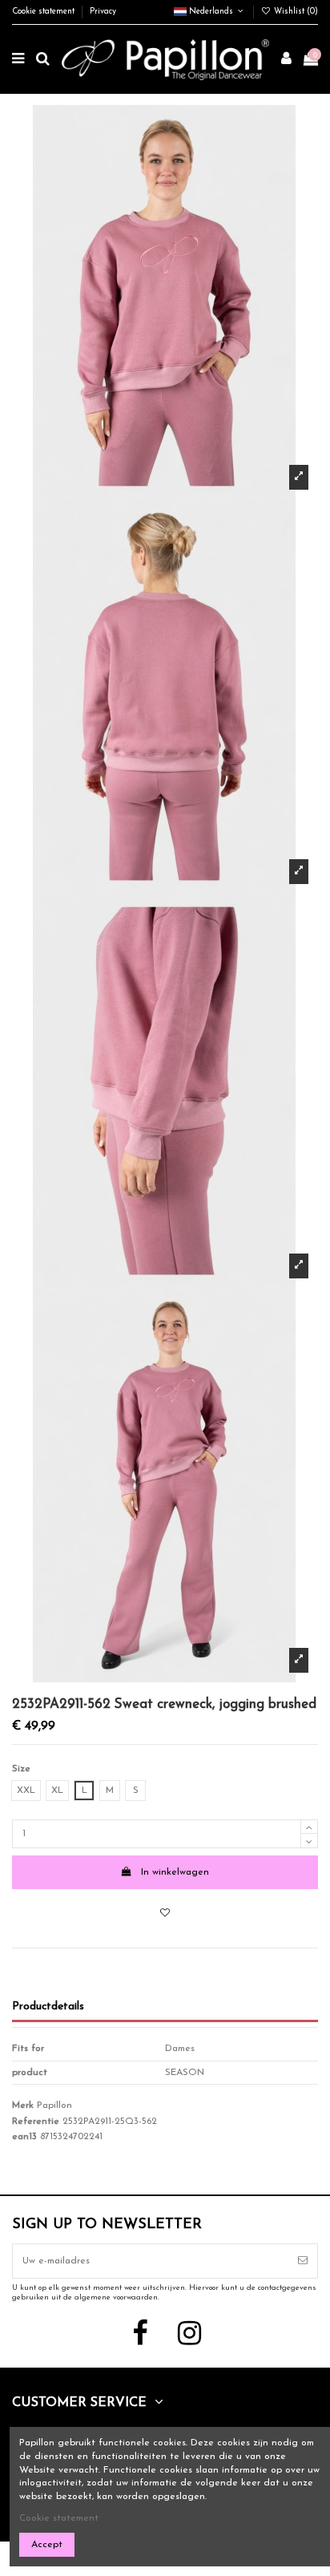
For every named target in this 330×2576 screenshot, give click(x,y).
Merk (23, 2106)
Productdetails (48, 2007)
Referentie (36, 2122)
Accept (47, 2545)
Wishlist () (295, 12)
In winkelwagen (175, 1872)
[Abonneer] (303, 2261)
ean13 (24, 2137)
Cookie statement (44, 12)
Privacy (103, 12)
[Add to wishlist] (165, 1914)
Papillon (54, 2106)
